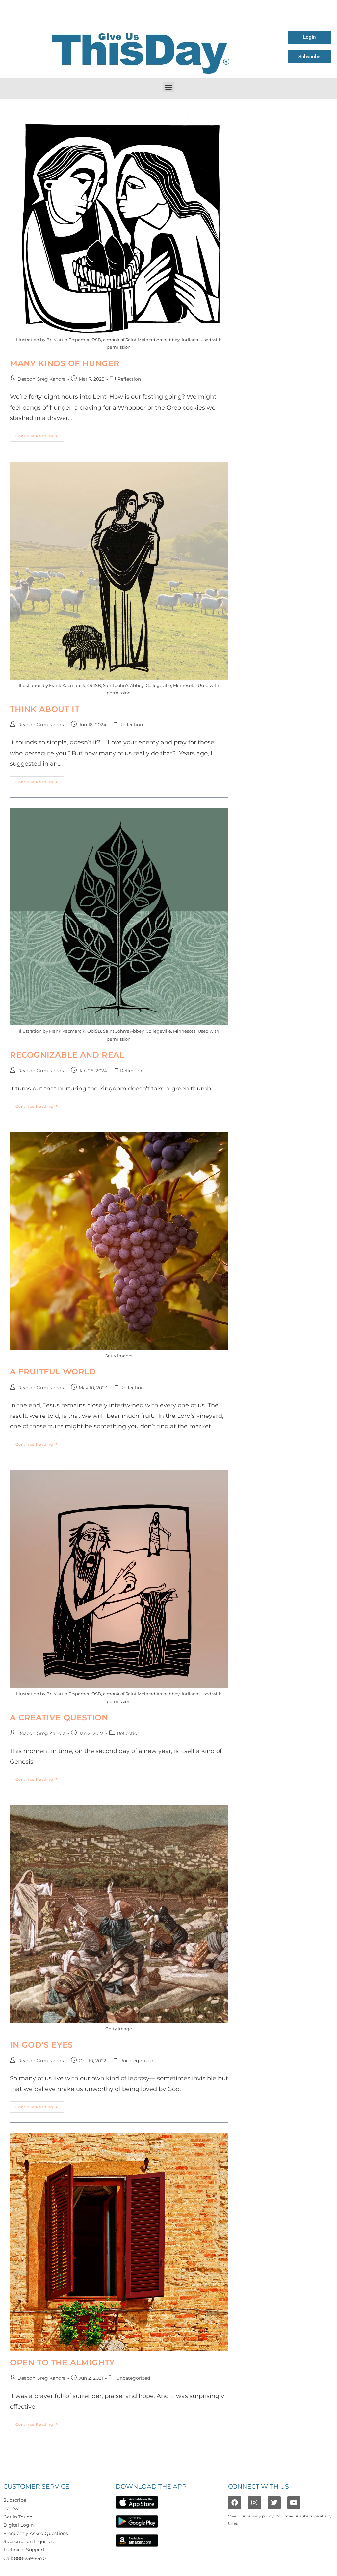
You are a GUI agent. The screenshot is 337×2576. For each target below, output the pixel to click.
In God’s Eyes (41, 2045)
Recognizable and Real (67, 1055)
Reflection (129, 379)
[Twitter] (274, 2503)
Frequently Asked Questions (36, 2533)
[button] (169, 87)
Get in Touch (18, 2517)
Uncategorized (136, 2061)
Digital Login (18, 2525)
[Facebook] (235, 2503)
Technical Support (24, 2550)
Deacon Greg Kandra (41, 379)
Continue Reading (40, 434)
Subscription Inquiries (28, 2541)
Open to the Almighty (62, 2363)
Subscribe (15, 2500)
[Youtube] (294, 2503)
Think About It (45, 709)
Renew (11, 2508)
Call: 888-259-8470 (25, 2558)
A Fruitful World (53, 1372)
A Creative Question (59, 1717)
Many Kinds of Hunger (65, 363)
